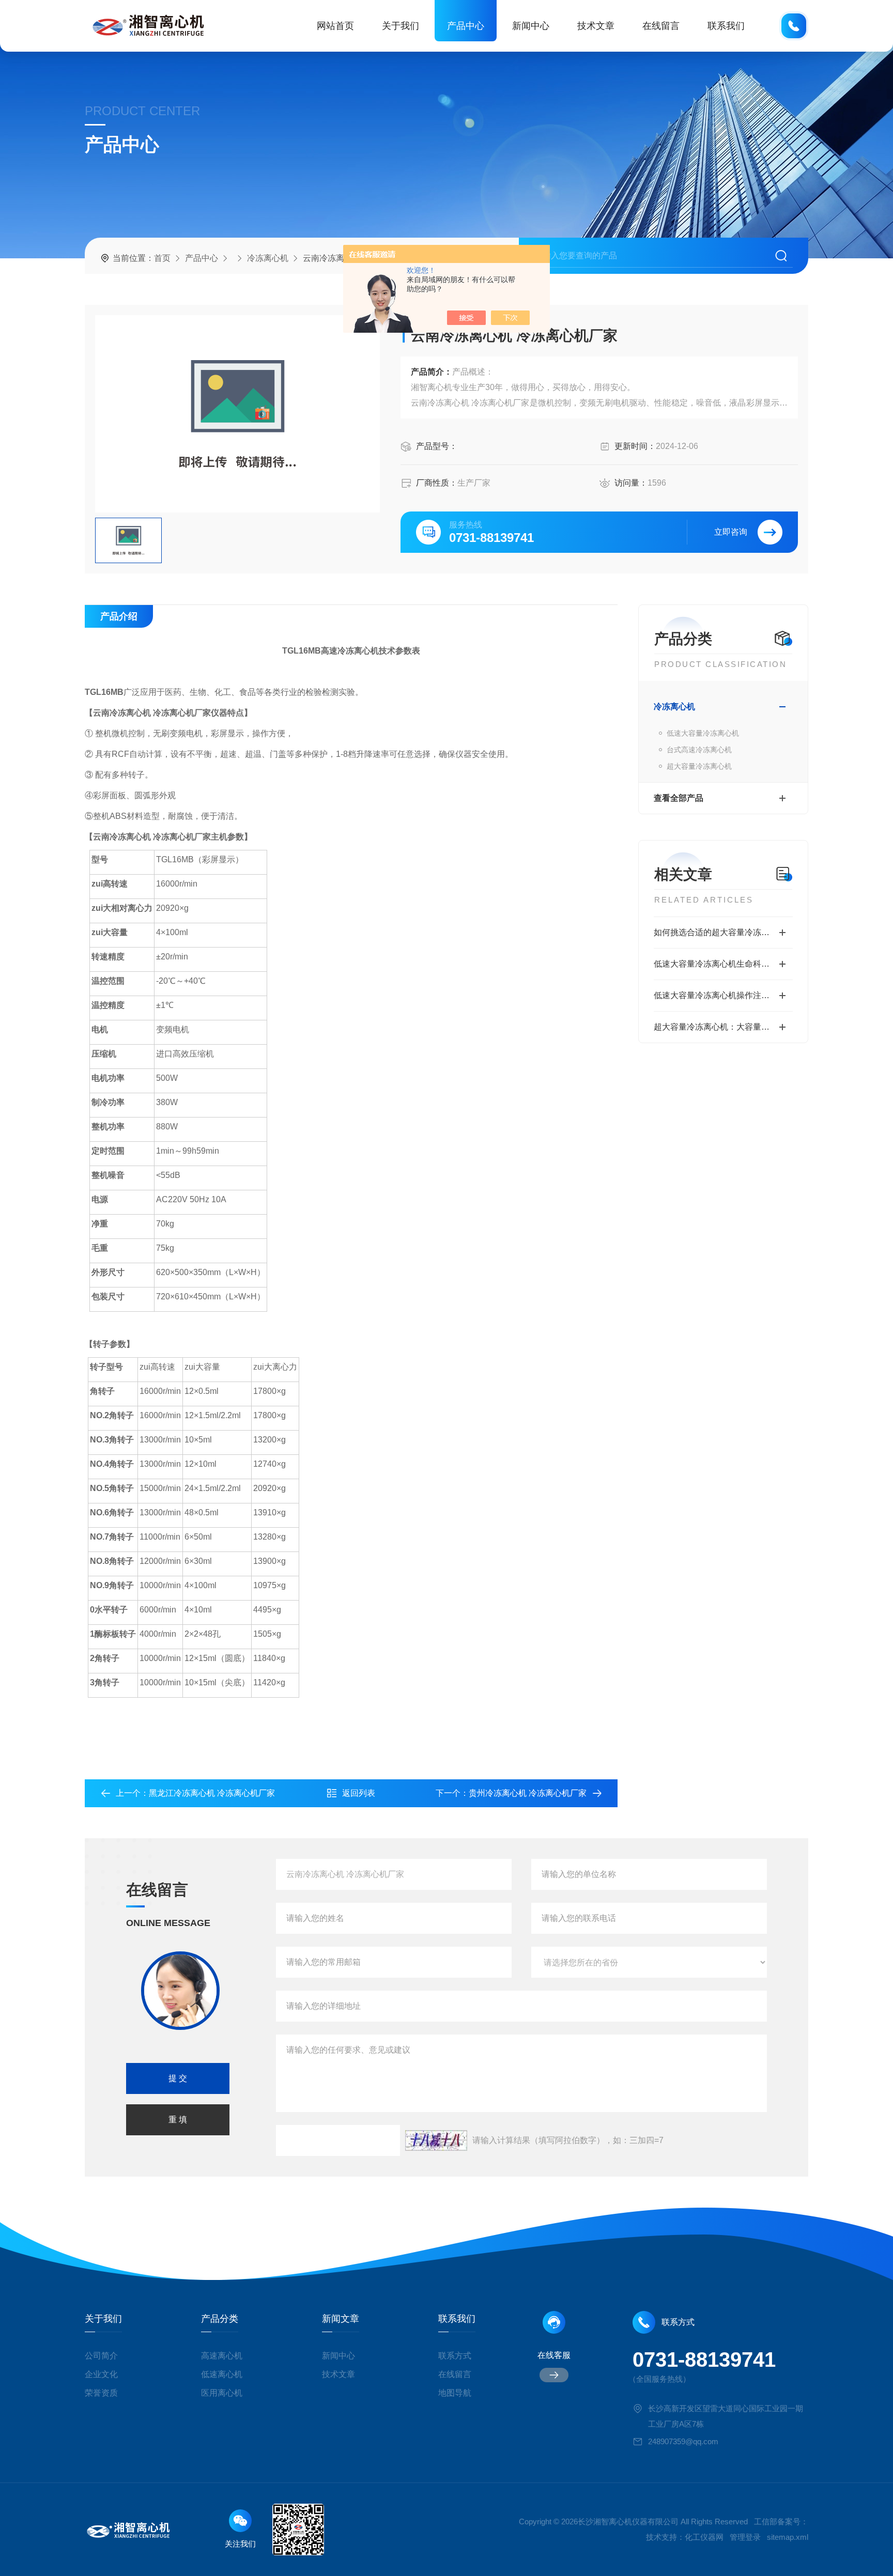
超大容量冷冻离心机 (699, 766)
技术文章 (596, 26)
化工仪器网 (704, 2537)
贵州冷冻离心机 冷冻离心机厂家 (528, 1793)
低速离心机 (222, 2374)
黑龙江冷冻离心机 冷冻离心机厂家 (212, 1793)
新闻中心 (531, 26)
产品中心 (466, 26)
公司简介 (101, 2356)
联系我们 (726, 26)
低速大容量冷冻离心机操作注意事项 (720, 995)
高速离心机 (222, 2356)
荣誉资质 (101, 2393)
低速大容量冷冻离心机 (703, 733)
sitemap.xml (788, 2537)
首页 (162, 258)
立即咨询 (731, 532)
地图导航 (455, 2393)
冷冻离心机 (268, 258)
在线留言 (661, 26)
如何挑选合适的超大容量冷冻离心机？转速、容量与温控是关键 (723, 932)
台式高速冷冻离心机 (699, 750)
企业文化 (101, 2374)
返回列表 (359, 1793)
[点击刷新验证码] (436, 2140)
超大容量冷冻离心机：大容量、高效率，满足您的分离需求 (723, 1027)
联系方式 (455, 2356)
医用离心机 (222, 2393)
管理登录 (745, 2537)
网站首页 (335, 26)
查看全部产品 (679, 798)
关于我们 (401, 26)
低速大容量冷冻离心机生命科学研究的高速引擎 (723, 964)
